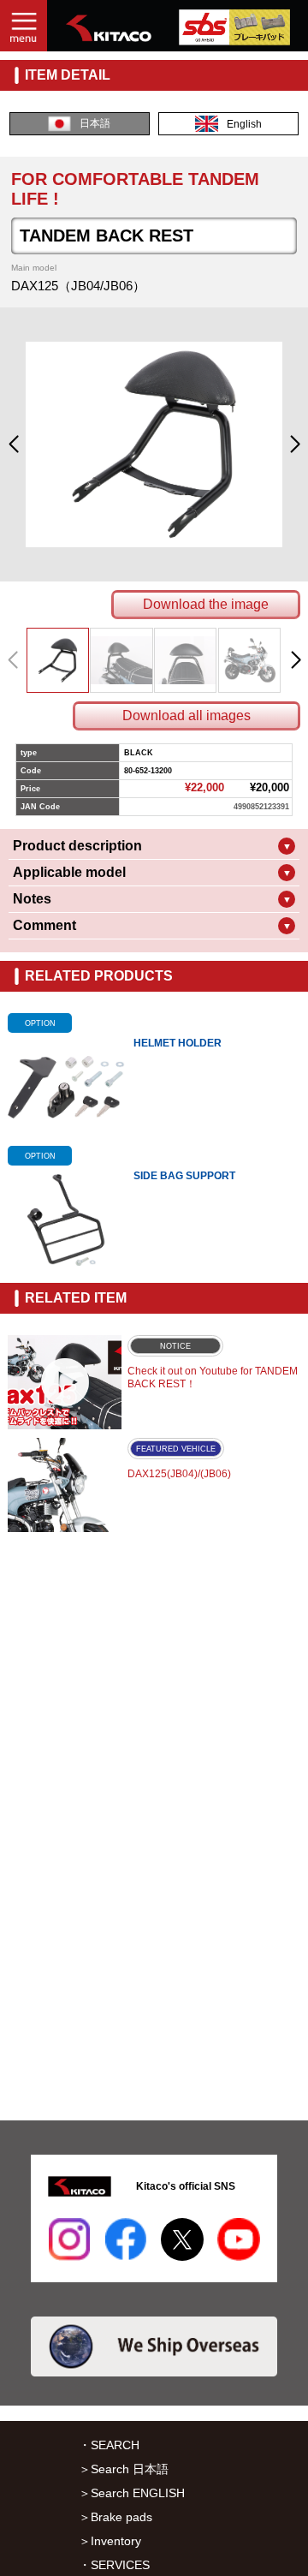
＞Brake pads (115, 2517)
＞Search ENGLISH (132, 2493)
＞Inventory (110, 2541)
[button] (13, 444)
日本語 (95, 123)
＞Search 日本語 (124, 2469)
